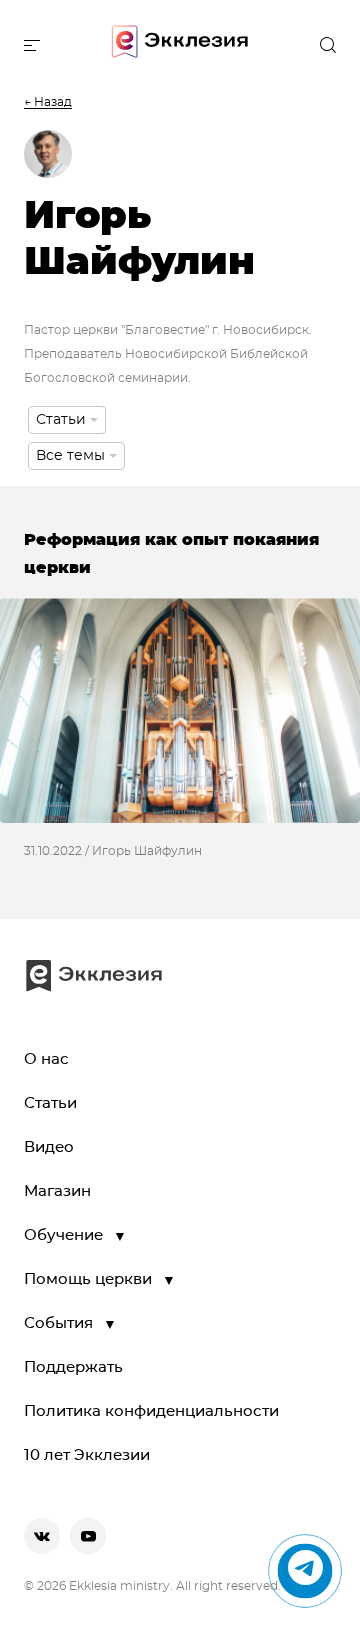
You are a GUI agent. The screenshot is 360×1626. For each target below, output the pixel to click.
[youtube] (88, 1536)
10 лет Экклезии (87, 1455)
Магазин (57, 1191)
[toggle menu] (32, 45)
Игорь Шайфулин (147, 851)
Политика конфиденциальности (151, 1411)
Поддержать (73, 1367)
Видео (49, 1147)
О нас (46, 1059)
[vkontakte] (42, 1536)
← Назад (48, 102)
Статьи (50, 1103)
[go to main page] (180, 45)
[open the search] (328, 45)
